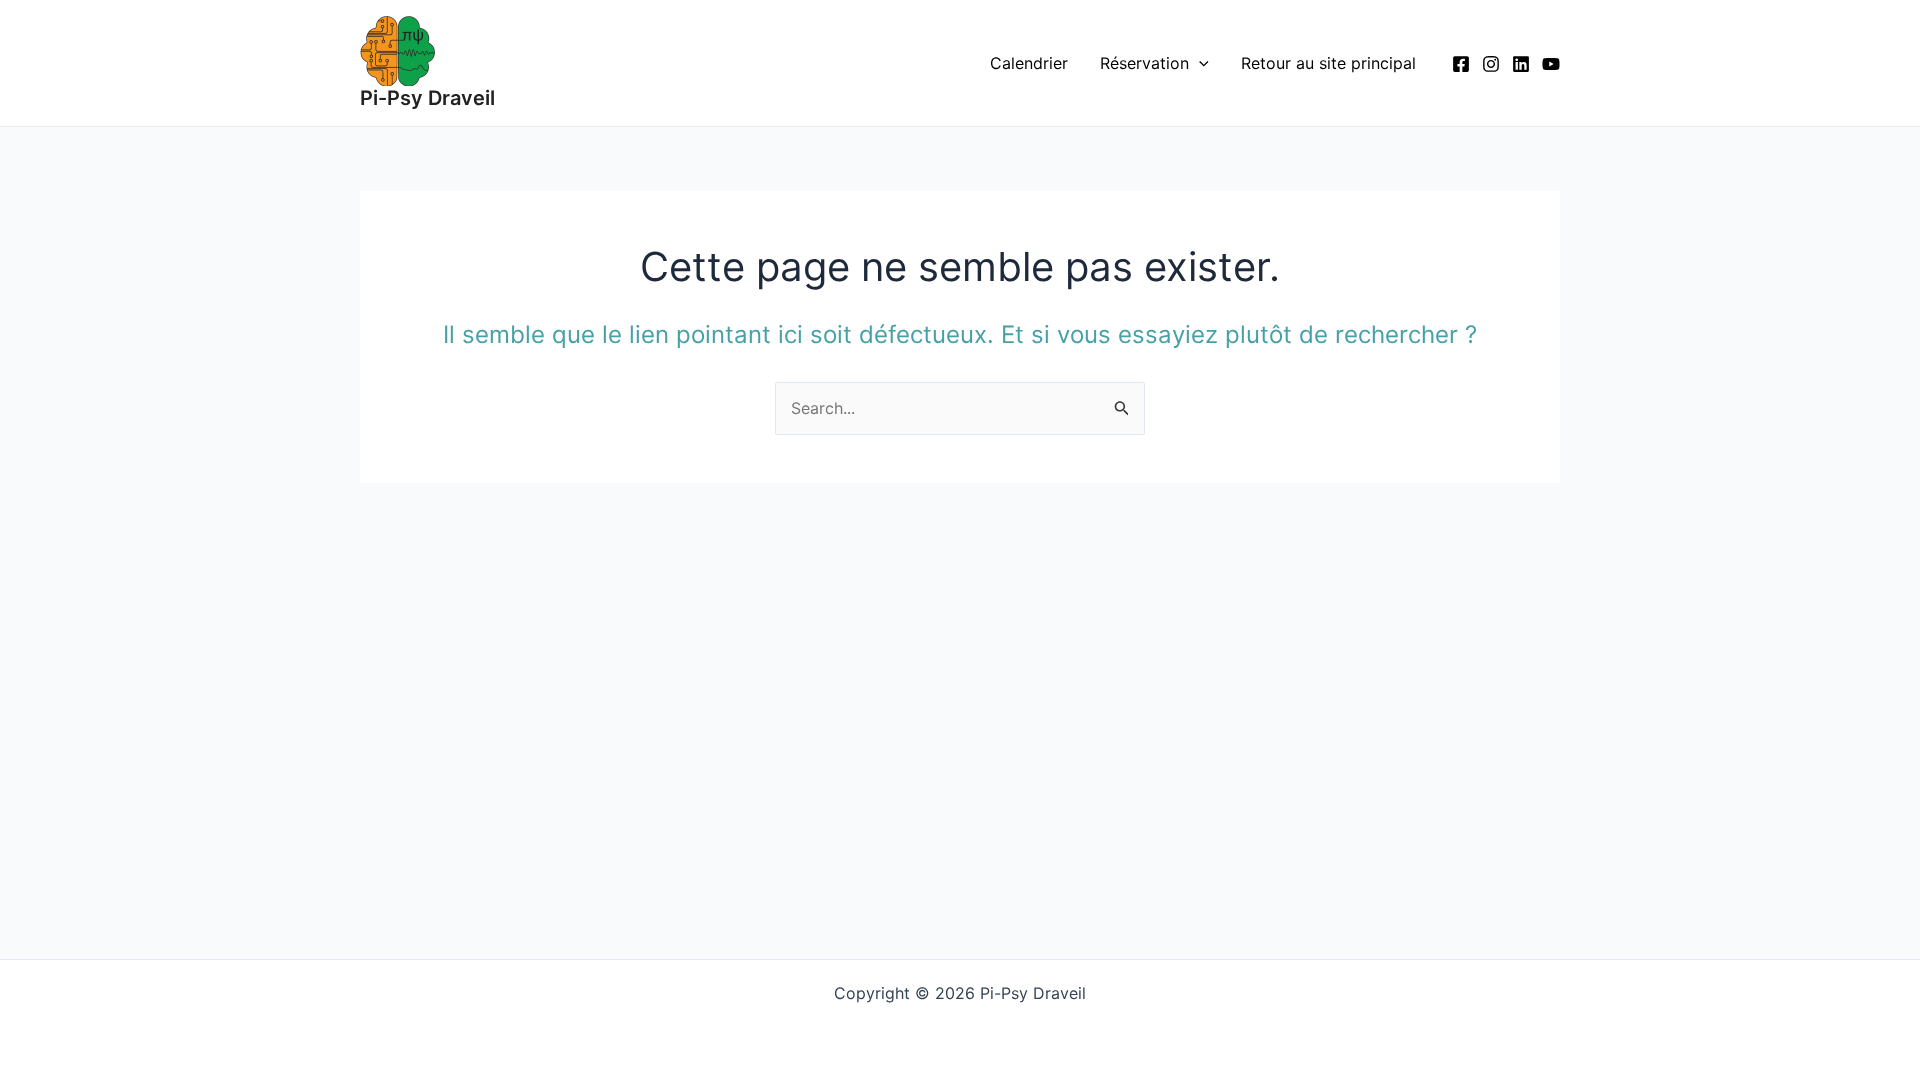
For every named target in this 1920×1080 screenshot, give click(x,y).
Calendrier (1029, 63)
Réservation (1144, 63)
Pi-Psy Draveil (427, 98)
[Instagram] (1491, 64)
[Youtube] (1551, 64)
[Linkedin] (1521, 64)
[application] (1199, 63)
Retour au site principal (1328, 63)
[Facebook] (1461, 64)
